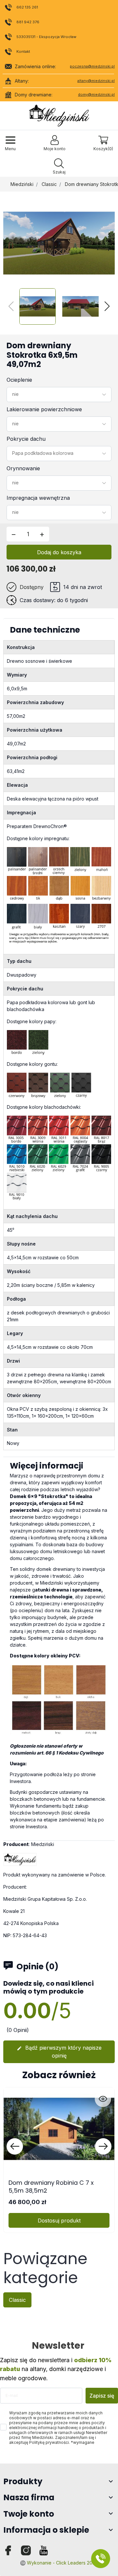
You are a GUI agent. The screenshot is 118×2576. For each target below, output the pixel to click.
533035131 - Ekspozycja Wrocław (46, 37)
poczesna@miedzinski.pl (92, 66)
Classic (49, 184)
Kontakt (23, 51)
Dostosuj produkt (59, 2221)
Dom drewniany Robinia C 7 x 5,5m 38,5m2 (51, 2186)
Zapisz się (102, 2396)
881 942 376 (28, 22)
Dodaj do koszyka (59, 552)
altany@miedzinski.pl (96, 81)
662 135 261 (27, 7)
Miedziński (22, 184)
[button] (59, 167)
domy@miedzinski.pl (96, 94)
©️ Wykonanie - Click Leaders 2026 (59, 2563)
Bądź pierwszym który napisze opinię (59, 2052)
